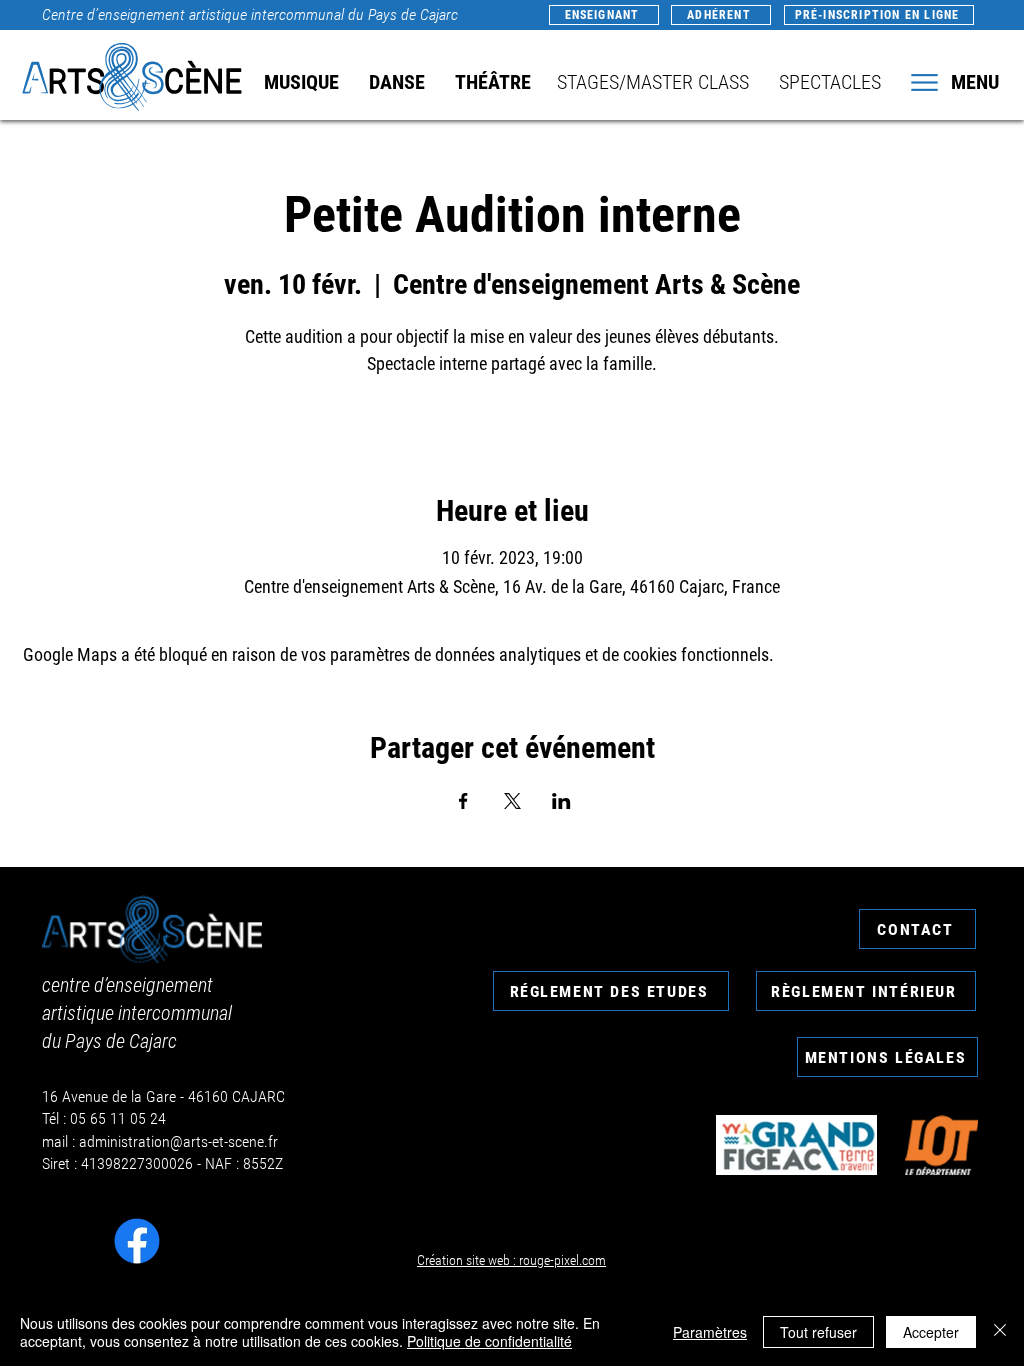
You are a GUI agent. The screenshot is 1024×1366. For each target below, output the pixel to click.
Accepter (931, 1332)
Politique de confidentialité (489, 1341)
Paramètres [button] (710, 1332)
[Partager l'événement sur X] (512, 801)
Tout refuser (818, 1332)
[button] (953, 82)
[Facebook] (137, 1241)
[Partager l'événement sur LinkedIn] (561, 801)
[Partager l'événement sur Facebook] (463, 801)
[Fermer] (1000, 1332)
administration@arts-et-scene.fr (178, 1141)
